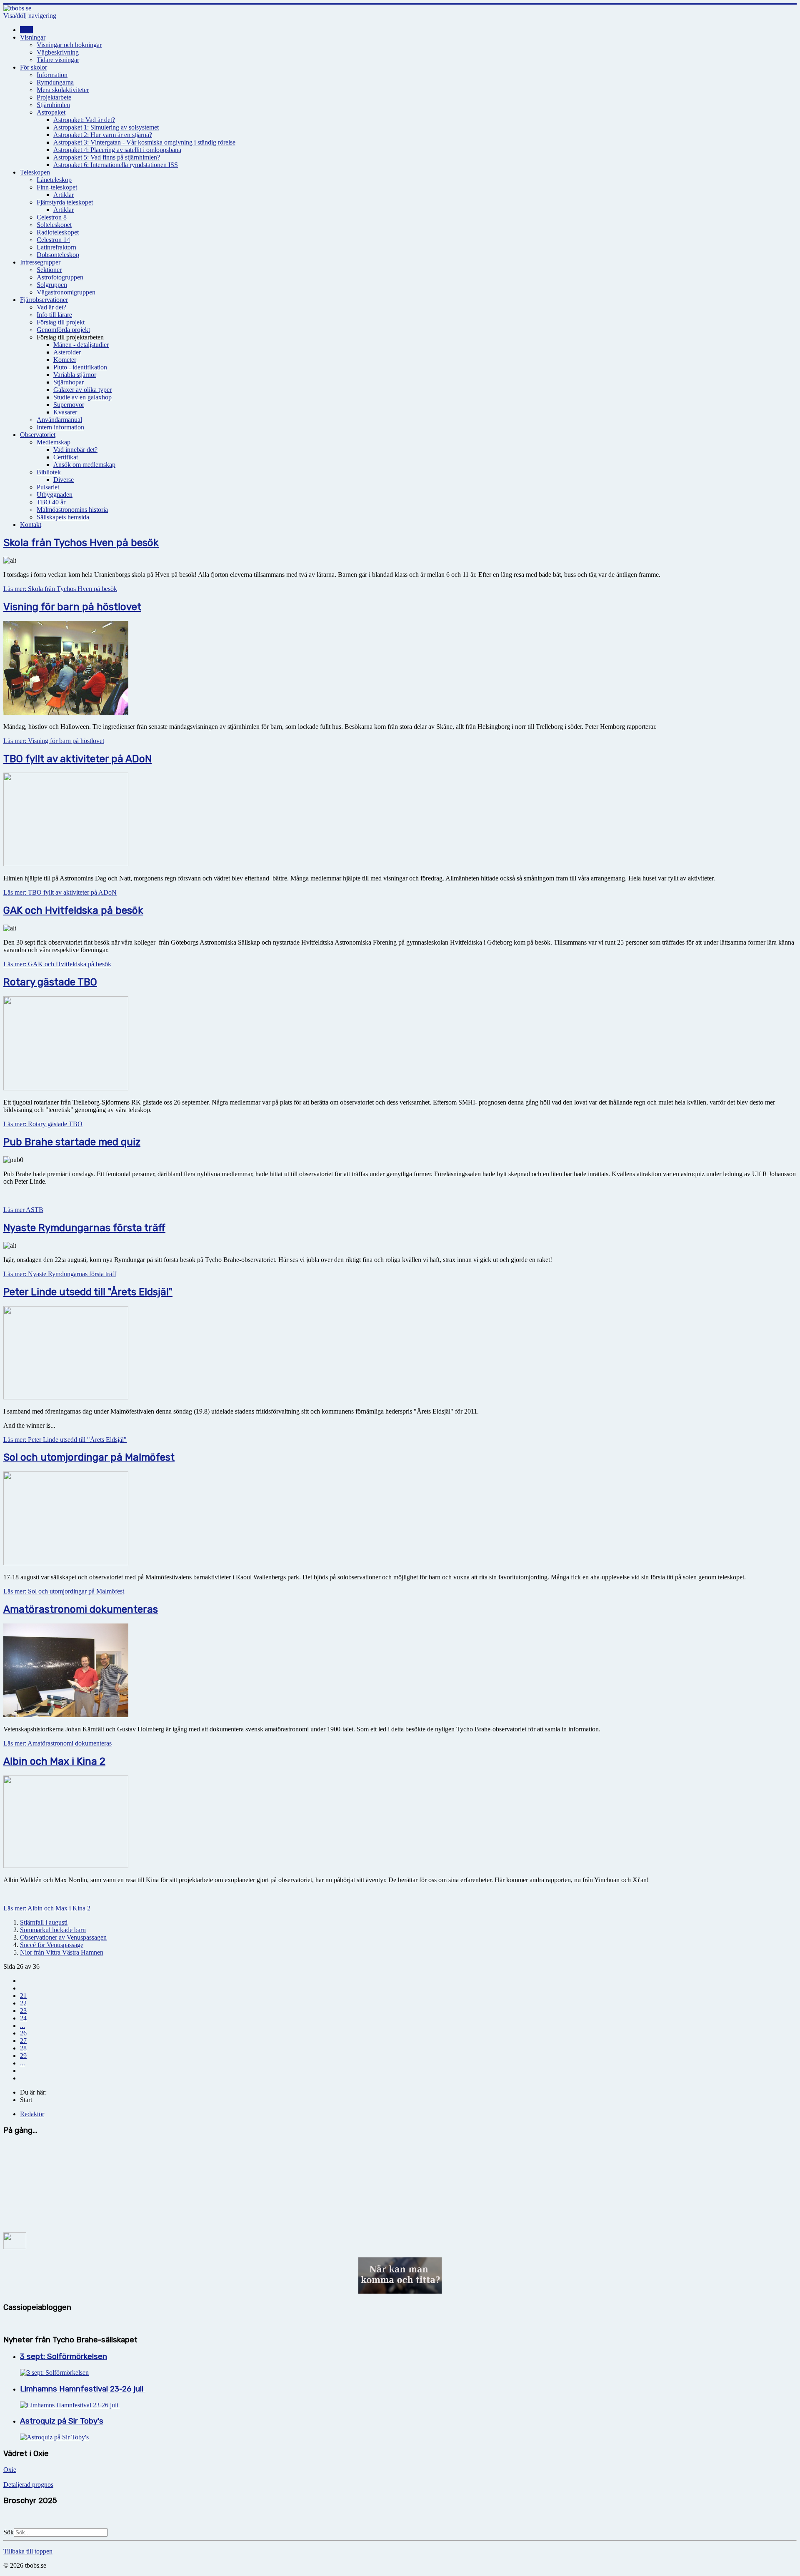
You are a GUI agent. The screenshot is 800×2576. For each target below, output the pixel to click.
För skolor (34, 67)
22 (23, 2003)
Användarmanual (59, 420)
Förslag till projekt (61, 322)
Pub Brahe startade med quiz (72, 1142)
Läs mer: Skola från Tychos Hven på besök (60, 589)
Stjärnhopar (69, 382)
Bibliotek (49, 472)
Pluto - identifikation (80, 367)
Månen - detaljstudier (81, 345)
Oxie (10, 2470)
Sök (9, 2532)
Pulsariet (48, 487)
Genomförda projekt (63, 330)
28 (23, 2048)
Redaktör (32, 2114)
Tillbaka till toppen (28, 2551)
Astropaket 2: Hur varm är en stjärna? (103, 135)
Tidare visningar (58, 60)
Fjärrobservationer (44, 300)
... (22, 2026)
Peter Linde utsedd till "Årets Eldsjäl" (88, 1292)
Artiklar (64, 195)
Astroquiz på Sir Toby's (62, 2421)
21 (23, 1996)
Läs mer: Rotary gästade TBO (43, 1124)
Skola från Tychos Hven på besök (81, 543)
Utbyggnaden (55, 495)
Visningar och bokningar (69, 45)
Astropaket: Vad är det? (84, 120)
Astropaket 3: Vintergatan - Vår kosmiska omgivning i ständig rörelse (144, 142)
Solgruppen (52, 285)
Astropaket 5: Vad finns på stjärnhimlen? (107, 157)
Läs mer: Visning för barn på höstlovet (54, 741)
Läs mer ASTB (23, 1210)
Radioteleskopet (58, 232)
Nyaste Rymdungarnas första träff (84, 1228)
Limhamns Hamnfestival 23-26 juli (83, 2389)
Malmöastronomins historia (72, 510)
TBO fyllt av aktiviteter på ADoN (77, 759)
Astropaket (51, 112)
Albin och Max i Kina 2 (54, 1761)
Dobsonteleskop (58, 255)
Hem (26, 30)
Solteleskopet (54, 225)
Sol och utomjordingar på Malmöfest (89, 1457)
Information (52, 75)
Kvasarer (65, 412)
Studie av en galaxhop (82, 397)
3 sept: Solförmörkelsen (64, 2357)
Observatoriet (38, 435)
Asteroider (67, 352)
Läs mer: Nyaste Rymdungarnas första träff (60, 1274)
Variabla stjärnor (75, 375)
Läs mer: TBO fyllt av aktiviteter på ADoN (60, 892)
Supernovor (69, 405)
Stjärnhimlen (53, 105)
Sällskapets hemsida (63, 517)
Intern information (60, 427)
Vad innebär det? (75, 450)
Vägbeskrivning (58, 52)
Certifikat (66, 457)
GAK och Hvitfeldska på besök (73, 910)
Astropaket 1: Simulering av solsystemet (106, 127)
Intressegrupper (40, 262)
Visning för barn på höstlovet (72, 607)
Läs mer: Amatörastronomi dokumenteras (57, 1743)
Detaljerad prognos (28, 2485)
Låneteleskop (54, 180)
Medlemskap (54, 442)
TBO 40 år (51, 502)
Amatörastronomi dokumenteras (81, 1609)
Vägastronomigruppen (66, 292)
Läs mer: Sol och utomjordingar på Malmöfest (64, 1591)
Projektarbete (54, 97)
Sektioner (49, 270)
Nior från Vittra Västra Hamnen (62, 1952)
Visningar (33, 37)
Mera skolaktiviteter (63, 90)
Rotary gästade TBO (50, 982)
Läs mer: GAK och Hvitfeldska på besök (57, 964)
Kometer (65, 360)
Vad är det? (51, 307)
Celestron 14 (53, 240)
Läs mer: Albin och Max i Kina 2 (47, 1908)
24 (23, 2018)
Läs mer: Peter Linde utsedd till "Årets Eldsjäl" (65, 1440)
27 (23, 2041)
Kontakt (31, 525)
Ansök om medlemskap (84, 465)
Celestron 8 (52, 217)
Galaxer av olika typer (82, 390)
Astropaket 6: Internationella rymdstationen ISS (116, 165)
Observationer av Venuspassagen (63, 1937)
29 (23, 2056)
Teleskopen (35, 172)
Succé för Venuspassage (52, 1945)
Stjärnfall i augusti (44, 1922)
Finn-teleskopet (57, 187)
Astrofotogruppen (60, 277)
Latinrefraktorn (56, 247)
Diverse (64, 480)
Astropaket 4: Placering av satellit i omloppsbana (117, 150)
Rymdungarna (55, 82)
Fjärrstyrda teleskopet (65, 202)
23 (23, 2011)
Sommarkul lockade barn (53, 1930)
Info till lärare (54, 315)
